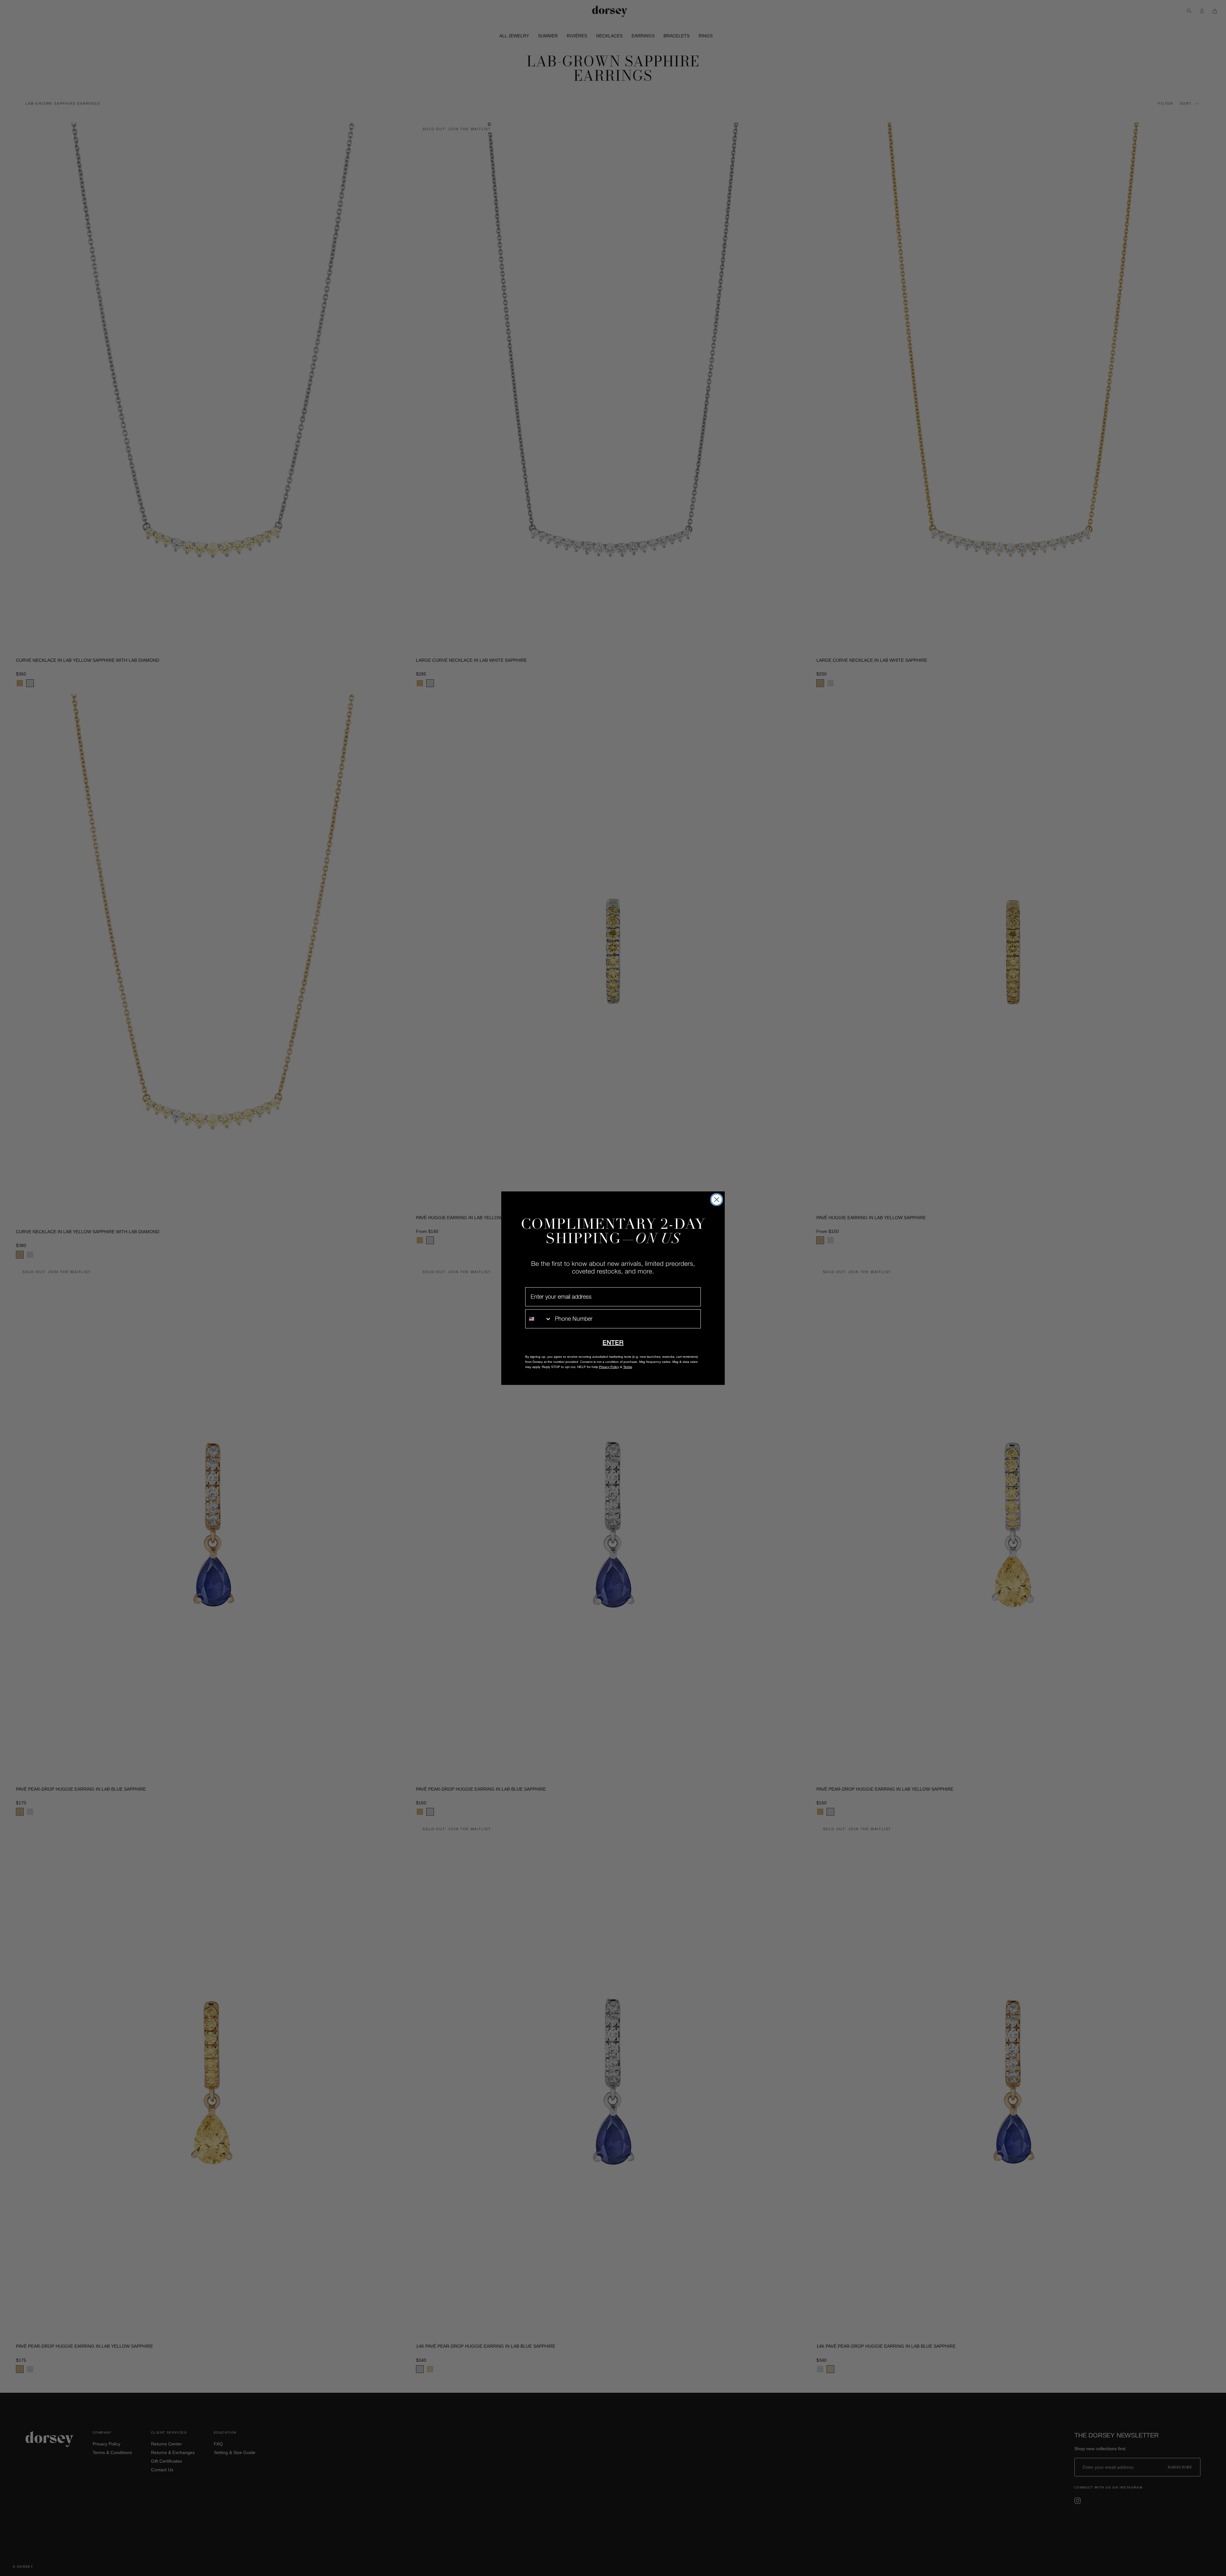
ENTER (613, 1342)
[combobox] (539, 1319)
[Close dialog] (717, 1200)
